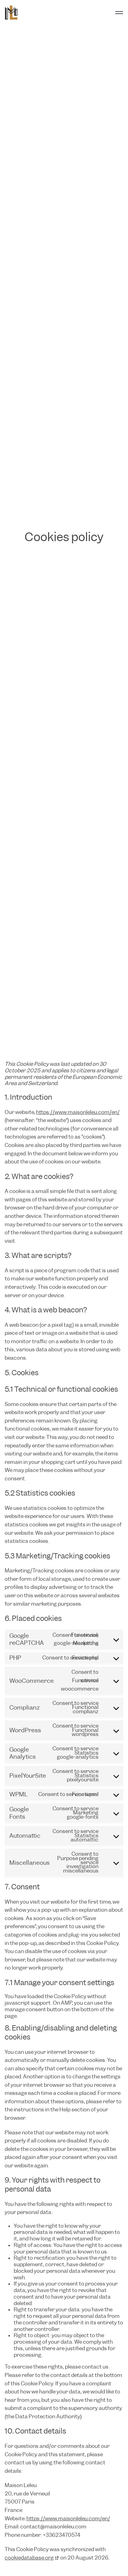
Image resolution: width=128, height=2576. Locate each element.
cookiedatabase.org (29, 2558)
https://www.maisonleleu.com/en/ (78, 1112)
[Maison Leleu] (11, 13)
